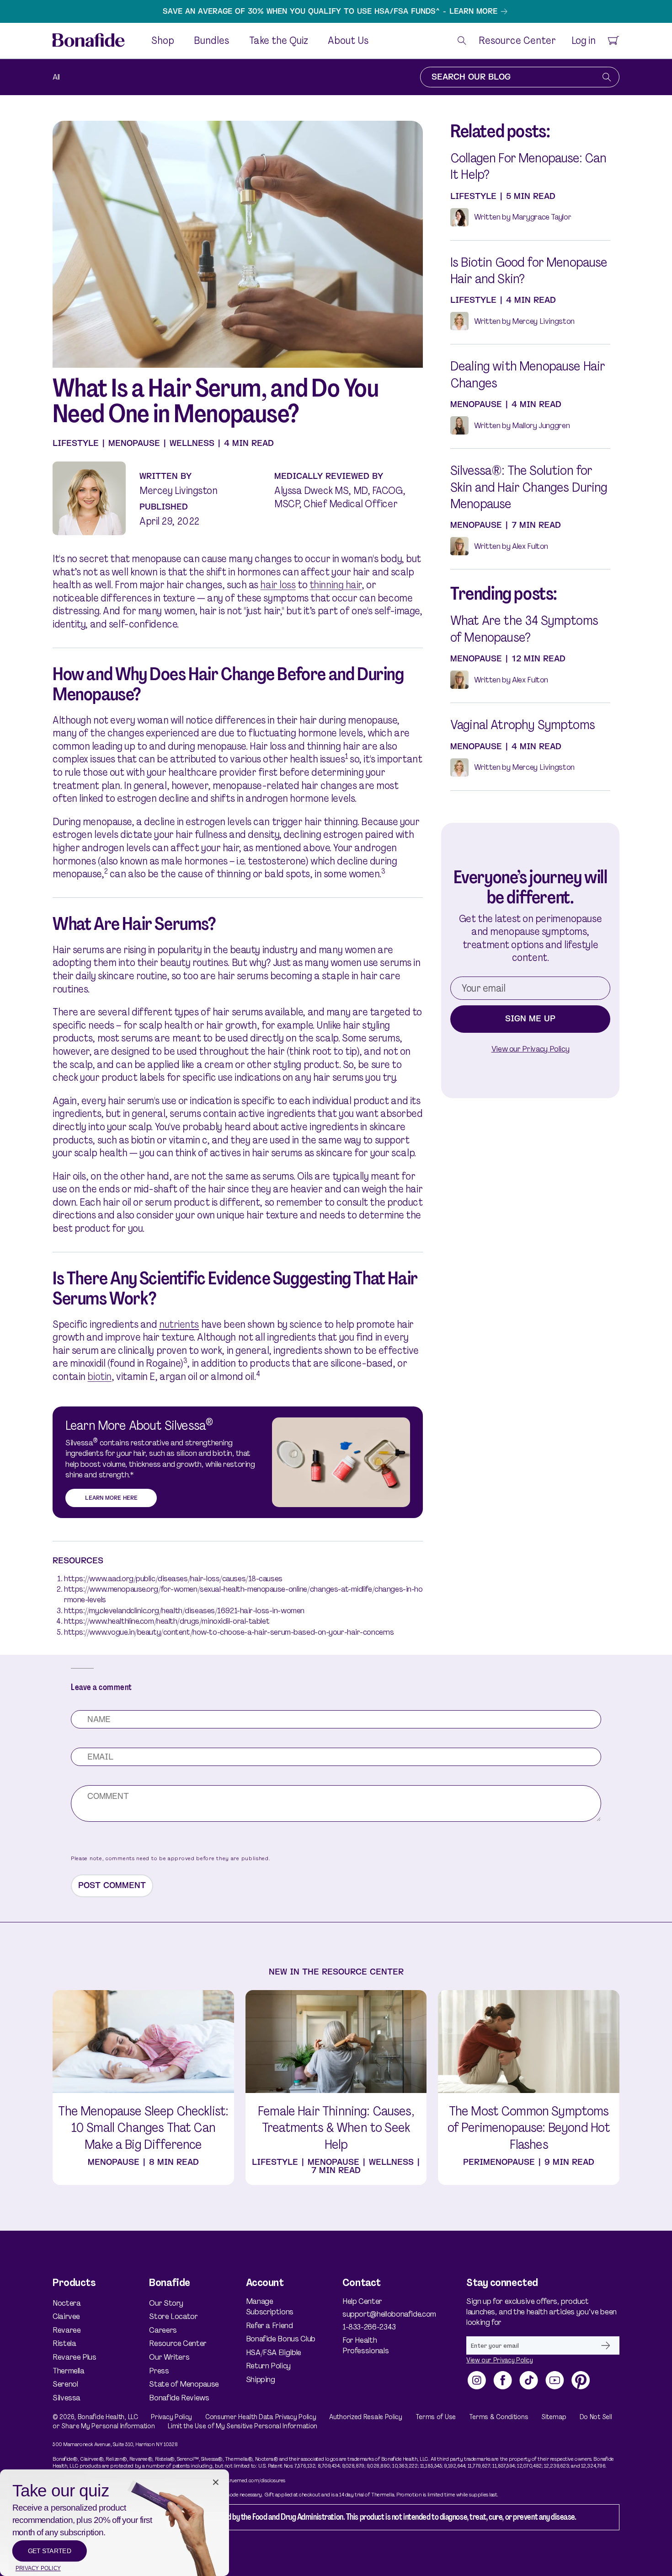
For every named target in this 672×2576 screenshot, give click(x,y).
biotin (99, 1377)
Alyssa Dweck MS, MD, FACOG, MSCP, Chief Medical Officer (340, 497)
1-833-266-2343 (369, 2327)
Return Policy (268, 2366)
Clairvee (66, 2316)
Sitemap (554, 2417)
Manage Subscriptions (270, 2307)
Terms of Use (436, 2417)
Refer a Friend (269, 2325)
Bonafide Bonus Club (281, 2339)
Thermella (69, 2371)
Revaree (67, 2330)
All (56, 77)
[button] (462, 40)
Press (159, 2371)
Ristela (64, 2343)
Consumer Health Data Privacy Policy (261, 2417)
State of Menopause (184, 2384)
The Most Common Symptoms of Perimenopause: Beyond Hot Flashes (529, 2128)
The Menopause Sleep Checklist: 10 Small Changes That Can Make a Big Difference (143, 2128)
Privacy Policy (171, 2417)
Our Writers (169, 2357)
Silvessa (67, 2398)
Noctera (67, 2303)
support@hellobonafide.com (381, 2314)
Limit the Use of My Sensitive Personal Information (243, 2426)
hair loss (278, 585)
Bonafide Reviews (179, 2398)
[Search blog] (607, 77)
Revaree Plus (75, 2357)
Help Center (362, 2301)
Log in (583, 41)
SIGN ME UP (530, 1019)
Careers (163, 2330)
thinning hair (336, 585)
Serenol (65, 2384)
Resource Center (178, 2343)
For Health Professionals (365, 2345)
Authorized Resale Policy (366, 2417)
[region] (336, 11)
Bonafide (91, 2417)
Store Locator (173, 2316)
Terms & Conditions (499, 2417)
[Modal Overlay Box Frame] (115, 2523)
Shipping (261, 2379)
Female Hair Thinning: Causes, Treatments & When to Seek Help (336, 2128)
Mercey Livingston (179, 491)
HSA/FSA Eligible (274, 2352)
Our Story (166, 2303)
